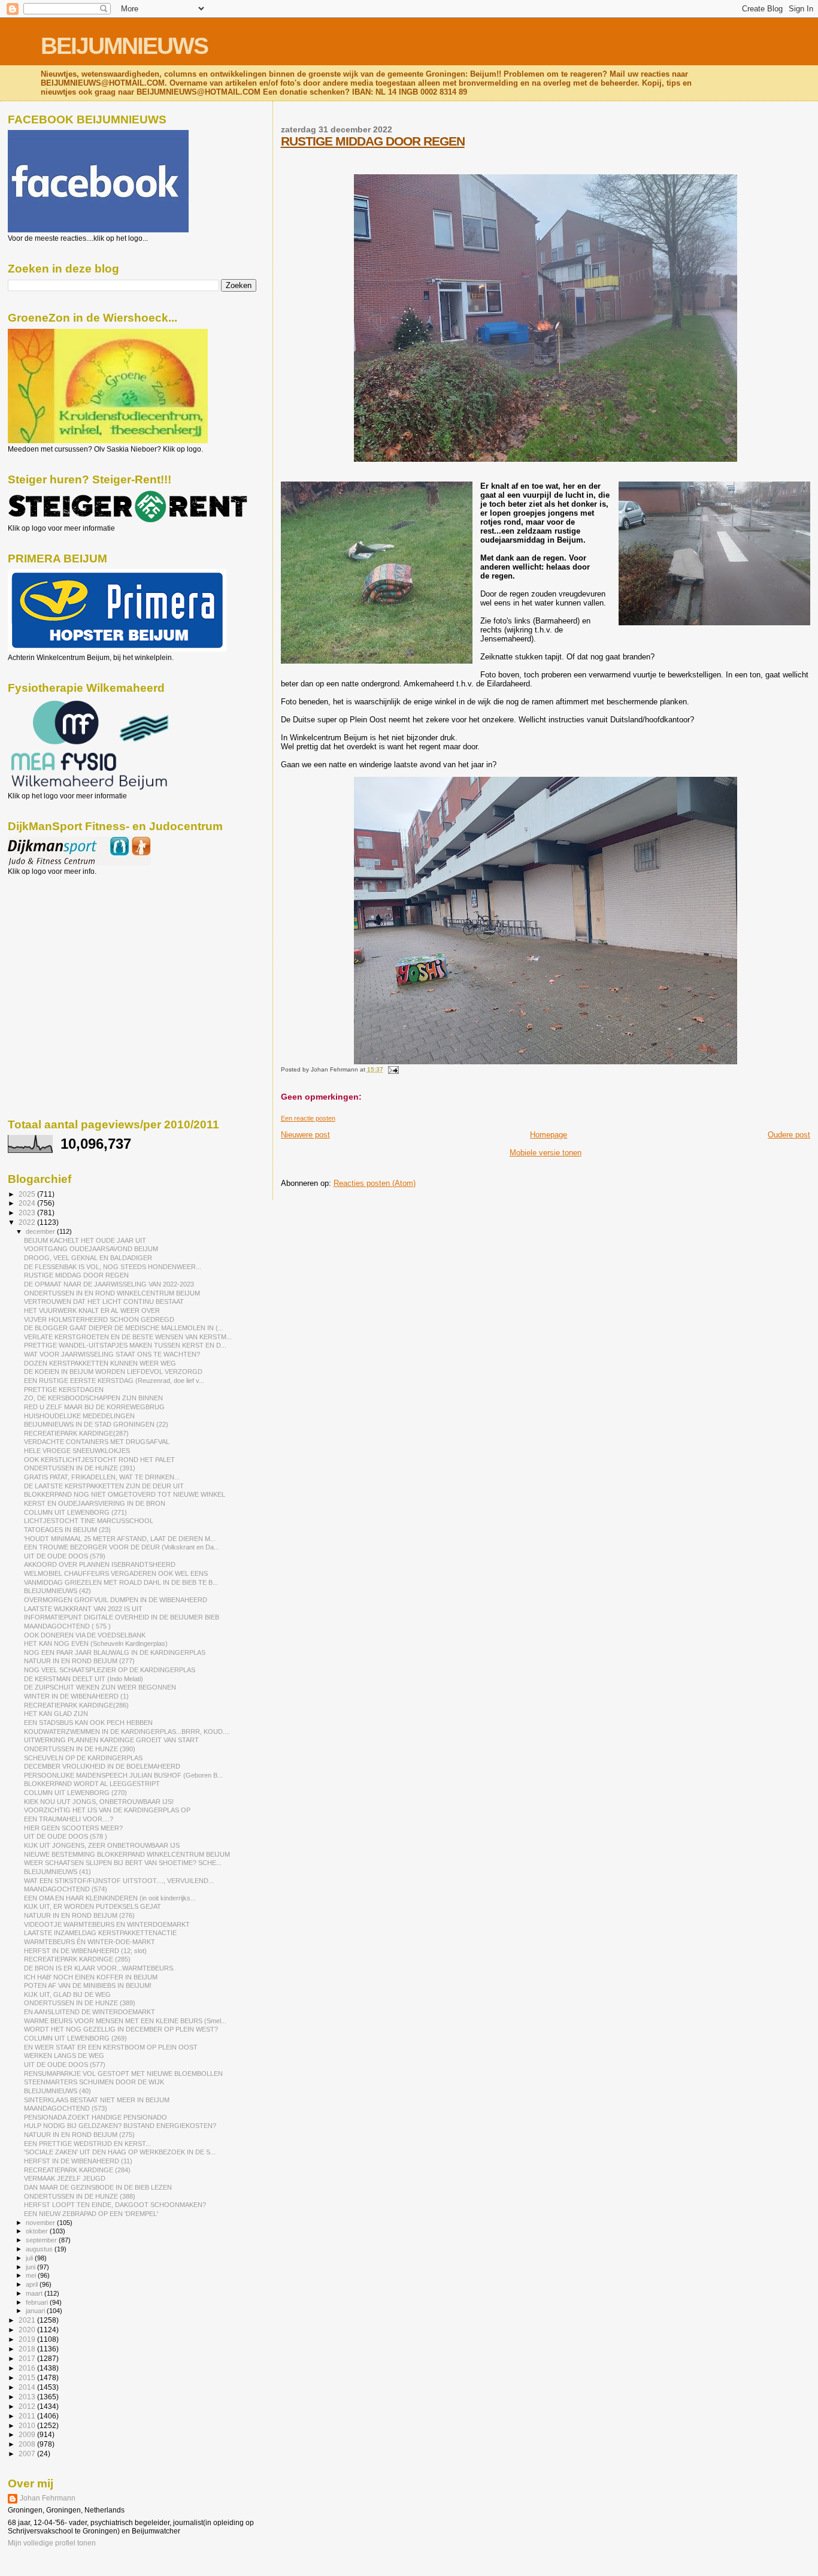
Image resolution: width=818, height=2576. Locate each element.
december (41, 1231)
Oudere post (789, 1135)
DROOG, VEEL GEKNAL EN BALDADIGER (88, 1258)
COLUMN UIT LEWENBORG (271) (75, 1512)
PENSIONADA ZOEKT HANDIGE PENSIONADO (96, 2117)
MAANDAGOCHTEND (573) (66, 2108)
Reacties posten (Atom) (375, 1183)
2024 (28, 1203)
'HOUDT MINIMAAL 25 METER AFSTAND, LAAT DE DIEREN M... (120, 1539)
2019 (28, 2339)
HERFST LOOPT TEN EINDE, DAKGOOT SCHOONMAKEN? (115, 2205)
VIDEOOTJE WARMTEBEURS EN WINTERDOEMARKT (107, 1924)
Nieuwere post (305, 1135)
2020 (28, 2330)
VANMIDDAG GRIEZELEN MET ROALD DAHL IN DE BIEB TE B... (121, 1582)
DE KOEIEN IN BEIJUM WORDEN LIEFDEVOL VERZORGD (113, 1372)
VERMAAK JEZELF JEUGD (65, 2178)
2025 (28, 1194)
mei (32, 2275)
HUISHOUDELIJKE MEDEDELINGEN (79, 1416)
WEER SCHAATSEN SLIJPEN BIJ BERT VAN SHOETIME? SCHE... (123, 1863)
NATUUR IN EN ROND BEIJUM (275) (79, 2135)
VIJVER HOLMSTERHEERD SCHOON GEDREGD (99, 1319)
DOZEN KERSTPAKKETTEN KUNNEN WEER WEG (100, 1363)
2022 (28, 1222)
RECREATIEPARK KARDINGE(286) (76, 1705)
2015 (28, 2377)
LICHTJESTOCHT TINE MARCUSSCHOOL (89, 1521)
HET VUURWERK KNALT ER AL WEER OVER (92, 1310)
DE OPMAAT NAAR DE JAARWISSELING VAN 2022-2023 (109, 1284)
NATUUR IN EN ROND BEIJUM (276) (79, 1915)
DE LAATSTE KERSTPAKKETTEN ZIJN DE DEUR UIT (104, 1486)
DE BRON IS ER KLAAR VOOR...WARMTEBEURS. (99, 1968)
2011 (28, 2416)
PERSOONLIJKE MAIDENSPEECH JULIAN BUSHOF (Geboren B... (123, 1775)
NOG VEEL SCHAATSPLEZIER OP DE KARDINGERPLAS (110, 1670)
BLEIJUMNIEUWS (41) (57, 1872)
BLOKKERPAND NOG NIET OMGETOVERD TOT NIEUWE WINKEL (125, 1494)
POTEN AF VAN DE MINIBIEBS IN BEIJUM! (88, 1985)
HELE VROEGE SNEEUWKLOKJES (77, 1451)
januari (36, 2311)
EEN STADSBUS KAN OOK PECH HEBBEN (88, 1723)
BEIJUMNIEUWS (124, 46)
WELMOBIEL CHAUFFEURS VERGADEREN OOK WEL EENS (116, 1573)
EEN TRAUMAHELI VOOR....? (69, 1819)
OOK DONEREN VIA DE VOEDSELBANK (85, 1635)
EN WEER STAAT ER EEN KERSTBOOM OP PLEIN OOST (111, 2047)
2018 (28, 2349)
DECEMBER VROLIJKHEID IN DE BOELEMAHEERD (102, 1766)
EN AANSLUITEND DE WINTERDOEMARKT (90, 2012)
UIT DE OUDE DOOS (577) (65, 2065)
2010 (28, 2425)
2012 (28, 2406)
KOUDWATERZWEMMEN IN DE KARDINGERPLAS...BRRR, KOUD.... (127, 1732)
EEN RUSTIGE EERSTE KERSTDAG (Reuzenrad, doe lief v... (114, 1381)
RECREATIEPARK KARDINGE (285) (77, 1959)
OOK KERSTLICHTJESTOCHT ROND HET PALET (99, 1460)
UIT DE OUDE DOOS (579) (65, 1556)
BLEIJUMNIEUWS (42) (57, 1591)
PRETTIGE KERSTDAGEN (64, 1390)
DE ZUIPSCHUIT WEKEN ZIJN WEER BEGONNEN (100, 1687)
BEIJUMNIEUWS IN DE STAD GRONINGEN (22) (96, 1424)
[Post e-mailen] (392, 1069)
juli (30, 2258)
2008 (28, 2444)
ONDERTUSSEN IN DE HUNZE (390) (80, 1749)
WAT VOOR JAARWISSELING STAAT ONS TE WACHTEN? (112, 1354)
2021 (28, 2320)
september (42, 2240)
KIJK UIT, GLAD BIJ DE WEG (67, 1994)
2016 (28, 2368)
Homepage (549, 1135)
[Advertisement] (62, 940)
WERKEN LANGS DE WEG (64, 2056)
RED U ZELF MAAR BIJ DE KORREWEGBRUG (94, 1407)
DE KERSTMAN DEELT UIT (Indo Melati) (84, 1679)
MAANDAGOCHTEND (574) (66, 1889)
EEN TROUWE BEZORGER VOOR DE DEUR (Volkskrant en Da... (122, 1547)
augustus (40, 2249)
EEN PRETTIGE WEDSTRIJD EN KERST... (87, 2144)
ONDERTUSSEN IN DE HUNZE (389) (80, 2003)
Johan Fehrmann (48, 2498)
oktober (38, 2231)
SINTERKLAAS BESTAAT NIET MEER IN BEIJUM (97, 2100)
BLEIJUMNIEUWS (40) (57, 2091)
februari (38, 2302)
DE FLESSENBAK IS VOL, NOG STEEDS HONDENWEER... (113, 1267)
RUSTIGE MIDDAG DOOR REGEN (373, 141)
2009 (28, 2434)
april (33, 2284)
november (41, 2223)
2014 (28, 2387)
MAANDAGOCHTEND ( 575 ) (67, 1626)
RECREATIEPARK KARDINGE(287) (76, 1433)
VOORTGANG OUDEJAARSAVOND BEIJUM (91, 1249)
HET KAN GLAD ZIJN (56, 1714)
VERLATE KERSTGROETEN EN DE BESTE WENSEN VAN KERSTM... (128, 1337)
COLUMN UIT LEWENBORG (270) (75, 1793)
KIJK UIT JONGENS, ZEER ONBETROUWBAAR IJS (102, 1845)
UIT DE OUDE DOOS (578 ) (66, 1836)
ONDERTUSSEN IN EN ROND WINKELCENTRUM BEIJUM (112, 1293)
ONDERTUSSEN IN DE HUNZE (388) (80, 2196)
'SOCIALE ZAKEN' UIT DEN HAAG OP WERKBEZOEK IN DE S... (120, 2152)
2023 (28, 1213)
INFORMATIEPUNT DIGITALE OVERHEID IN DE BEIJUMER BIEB (122, 1617)
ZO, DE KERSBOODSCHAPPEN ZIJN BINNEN (93, 1398)
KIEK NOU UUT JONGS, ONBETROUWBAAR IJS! (99, 1802)
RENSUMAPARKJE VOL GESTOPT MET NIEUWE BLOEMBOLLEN (123, 2073)
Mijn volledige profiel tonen (52, 2543)
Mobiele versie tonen (546, 1153)
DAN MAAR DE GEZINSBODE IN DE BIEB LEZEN (98, 2187)
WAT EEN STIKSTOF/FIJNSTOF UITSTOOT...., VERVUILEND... (119, 1881)
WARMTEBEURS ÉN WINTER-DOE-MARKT (90, 1942)
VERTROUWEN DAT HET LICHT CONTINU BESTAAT (104, 1301)
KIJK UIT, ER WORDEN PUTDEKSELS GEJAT (93, 1906)
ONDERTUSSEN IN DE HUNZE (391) (80, 1468)
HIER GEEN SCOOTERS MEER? (73, 1828)
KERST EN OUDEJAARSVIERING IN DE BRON (95, 1503)
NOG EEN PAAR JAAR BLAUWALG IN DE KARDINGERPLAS (115, 1652)
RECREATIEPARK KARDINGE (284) (77, 2170)
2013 (28, 2397)
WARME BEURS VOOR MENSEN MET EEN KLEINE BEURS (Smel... (125, 2021)
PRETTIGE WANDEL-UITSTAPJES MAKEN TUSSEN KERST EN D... (125, 1345)
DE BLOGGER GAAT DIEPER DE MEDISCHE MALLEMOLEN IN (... (124, 1328)
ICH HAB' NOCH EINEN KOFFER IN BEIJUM (91, 1977)
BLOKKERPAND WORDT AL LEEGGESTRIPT (92, 1784)
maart (35, 2293)
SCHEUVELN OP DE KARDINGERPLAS (83, 1758)
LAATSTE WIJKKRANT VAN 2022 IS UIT (83, 1609)
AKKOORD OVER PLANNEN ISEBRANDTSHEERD (100, 1564)
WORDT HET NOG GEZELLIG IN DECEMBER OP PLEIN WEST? (121, 2029)
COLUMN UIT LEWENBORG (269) (75, 2038)
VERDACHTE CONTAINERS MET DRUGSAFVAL (97, 1442)
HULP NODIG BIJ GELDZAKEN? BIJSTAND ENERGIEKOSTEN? (120, 2126)
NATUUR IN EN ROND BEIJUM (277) (79, 1661)
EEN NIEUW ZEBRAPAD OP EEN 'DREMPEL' (91, 2214)
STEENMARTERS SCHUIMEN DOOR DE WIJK (94, 2082)
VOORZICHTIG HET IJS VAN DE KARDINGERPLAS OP (107, 1810)
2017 (28, 2358)
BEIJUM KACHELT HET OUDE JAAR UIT (85, 1240)
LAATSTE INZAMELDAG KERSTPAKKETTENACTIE (100, 1933)
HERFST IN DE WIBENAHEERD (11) (78, 2161)
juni (31, 2267)
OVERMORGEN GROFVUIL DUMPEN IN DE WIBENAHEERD (116, 1600)
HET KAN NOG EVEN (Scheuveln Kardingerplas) (96, 1643)
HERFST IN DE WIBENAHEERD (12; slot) (85, 1951)
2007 (28, 2454)
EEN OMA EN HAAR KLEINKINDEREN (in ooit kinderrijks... (110, 1898)
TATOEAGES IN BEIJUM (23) (67, 1530)
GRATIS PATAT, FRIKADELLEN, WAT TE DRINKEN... (102, 1477)
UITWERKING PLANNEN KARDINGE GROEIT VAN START (111, 1740)
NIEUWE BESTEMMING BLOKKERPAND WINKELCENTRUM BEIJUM (127, 1854)
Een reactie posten (308, 1118)
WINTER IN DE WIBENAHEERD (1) (76, 1696)
